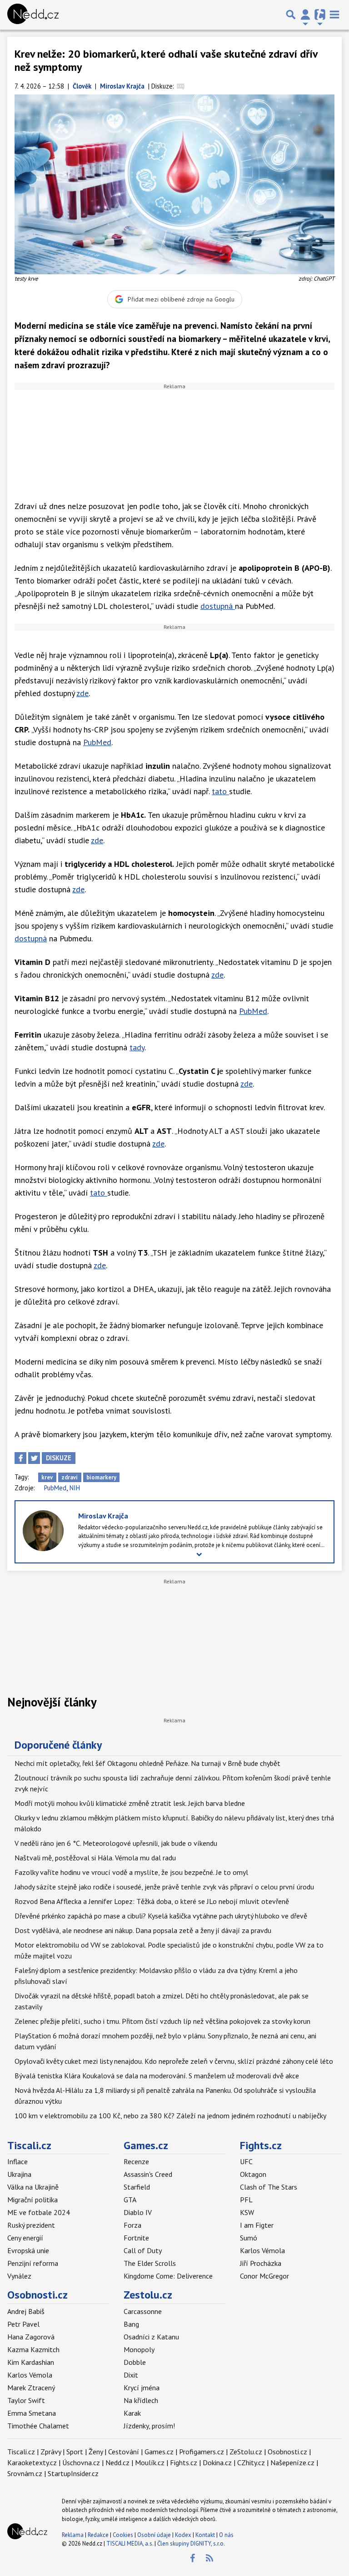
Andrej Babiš (26, 2311)
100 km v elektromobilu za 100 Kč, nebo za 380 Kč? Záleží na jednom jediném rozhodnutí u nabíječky (170, 2116)
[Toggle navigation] (334, 15)
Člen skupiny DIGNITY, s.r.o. (191, 2544)
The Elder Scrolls (150, 2263)
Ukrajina (19, 2174)
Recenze (136, 2161)
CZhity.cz (251, 2462)
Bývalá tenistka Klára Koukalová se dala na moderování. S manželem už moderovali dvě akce (157, 2076)
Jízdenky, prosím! (149, 2426)
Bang (131, 2324)
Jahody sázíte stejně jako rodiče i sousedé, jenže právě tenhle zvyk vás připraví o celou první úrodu (164, 1887)
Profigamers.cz (202, 2452)
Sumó (249, 2238)
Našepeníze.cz (292, 2462)
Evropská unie (28, 2250)
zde (82, 693)
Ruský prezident (31, 2225)
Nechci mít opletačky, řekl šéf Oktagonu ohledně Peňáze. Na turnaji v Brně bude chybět (147, 1763)
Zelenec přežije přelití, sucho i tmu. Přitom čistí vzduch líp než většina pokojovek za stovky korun (162, 2021)
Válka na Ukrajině (33, 2187)
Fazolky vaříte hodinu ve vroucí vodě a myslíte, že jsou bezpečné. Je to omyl (131, 1872)
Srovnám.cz (25, 2473)
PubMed (97, 742)
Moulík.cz (150, 2462)
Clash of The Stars (269, 2187)
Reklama (73, 2535)
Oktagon (253, 2174)
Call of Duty (143, 2250)
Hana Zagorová (31, 2337)
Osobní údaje (154, 2535)
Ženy (96, 2452)
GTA (130, 2200)
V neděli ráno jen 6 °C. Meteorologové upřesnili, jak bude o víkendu (116, 1843)
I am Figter (257, 2225)
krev (47, 1477)
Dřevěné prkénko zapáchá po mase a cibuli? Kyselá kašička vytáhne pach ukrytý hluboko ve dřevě (161, 1916)
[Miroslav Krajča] (43, 1530)
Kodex (184, 2535)
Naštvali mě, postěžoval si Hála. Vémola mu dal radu (95, 1858)
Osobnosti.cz (37, 2295)
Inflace (17, 2161)
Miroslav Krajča (103, 1516)
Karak (132, 2413)
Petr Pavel (23, 2324)
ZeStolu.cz (246, 2452)
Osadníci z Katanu (151, 2337)
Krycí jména (142, 2388)
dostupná (218, 606)
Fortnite (136, 2238)
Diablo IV (138, 2212)
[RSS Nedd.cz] (209, 2558)
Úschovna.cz (81, 2462)
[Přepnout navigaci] (305, 15)
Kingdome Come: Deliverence (168, 2276)
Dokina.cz (217, 2462)
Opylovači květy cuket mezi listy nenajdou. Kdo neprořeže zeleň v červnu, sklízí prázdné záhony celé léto (174, 2061)
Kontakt (206, 2535)
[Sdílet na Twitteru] (34, 1458)
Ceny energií (25, 2238)
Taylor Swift (26, 2400)
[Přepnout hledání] (291, 15)
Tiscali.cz (29, 2145)
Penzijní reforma (33, 2263)
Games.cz (146, 2145)
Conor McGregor (264, 2276)
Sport (75, 2452)
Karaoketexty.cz (32, 2462)
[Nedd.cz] (33, 15)
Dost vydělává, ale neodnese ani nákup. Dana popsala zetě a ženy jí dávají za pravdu (143, 1930)
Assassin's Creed (148, 2174)
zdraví (70, 1477)
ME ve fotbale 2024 (39, 2212)
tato (220, 791)
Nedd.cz (117, 2462)
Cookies (123, 2535)
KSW (247, 2212)
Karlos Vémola (262, 2250)
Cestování (124, 2452)
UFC (246, 2161)
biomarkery (101, 1477)
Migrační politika (32, 2200)
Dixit (131, 2375)
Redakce (98, 2535)
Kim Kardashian (31, 2362)
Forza (132, 2225)
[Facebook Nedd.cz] (193, 2558)
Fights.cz (261, 2145)
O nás (226, 2535)
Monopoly (139, 2349)
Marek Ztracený (31, 2388)
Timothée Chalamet (38, 2426)
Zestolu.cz (148, 2295)
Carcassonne (143, 2311)
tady (137, 1047)
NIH (75, 1488)
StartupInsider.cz (73, 2473)
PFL (246, 2200)
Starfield (137, 2187)
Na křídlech (141, 2400)
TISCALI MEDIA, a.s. (130, 2544)
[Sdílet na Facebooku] (20, 1458)
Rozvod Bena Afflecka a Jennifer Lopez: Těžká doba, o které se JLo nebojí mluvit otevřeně (152, 1901)
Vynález (19, 2276)
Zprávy (51, 2452)
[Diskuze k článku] (181, 86)
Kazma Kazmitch (33, 2349)
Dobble (135, 2362)
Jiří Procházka (261, 2263)
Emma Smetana (32, 2413)
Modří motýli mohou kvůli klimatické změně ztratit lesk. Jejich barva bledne (130, 1803)
